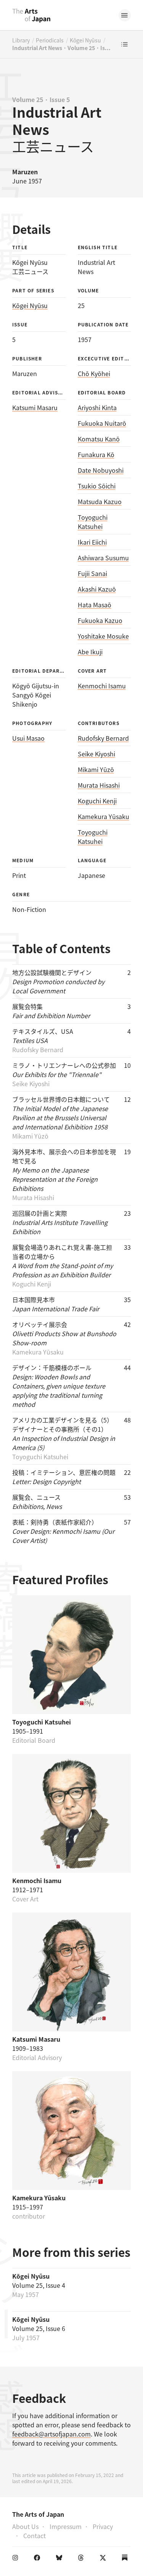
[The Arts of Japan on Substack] (126, 2559)
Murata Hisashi (99, 785)
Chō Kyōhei (94, 373)
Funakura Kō (96, 454)
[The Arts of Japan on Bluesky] (61, 2559)
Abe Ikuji (90, 652)
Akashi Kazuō (97, 589)
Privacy (103, 2526)
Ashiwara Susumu (103, 558)
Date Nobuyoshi (101, 470)
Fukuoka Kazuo (100, 620)
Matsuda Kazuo (100, 501)
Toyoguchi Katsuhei (93, 522)
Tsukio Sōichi (97, 486)
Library (21, 40)
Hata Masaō (95, 605)
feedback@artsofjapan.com (51, 2434)
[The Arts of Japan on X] (104, 2559)
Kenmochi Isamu (102, 686)
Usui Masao (28, 738)
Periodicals (50, 40)
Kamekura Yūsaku (104, 816)
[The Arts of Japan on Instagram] (17, 2559)
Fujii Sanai (92, 573)
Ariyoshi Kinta (97, 407)
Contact (35, 2535)
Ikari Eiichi (92, 542)
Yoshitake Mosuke (103, 636)
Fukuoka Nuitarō (102, 423)
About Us (25, 2526)
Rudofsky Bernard (103, 738)
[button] (125, 15)
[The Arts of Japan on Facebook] (39, 2559)
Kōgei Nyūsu (85, 40)
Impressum (66, 2526)
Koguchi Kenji (97, 801)
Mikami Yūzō (96, 769)
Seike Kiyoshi (96, 754)
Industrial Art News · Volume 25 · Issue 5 (62, 48)
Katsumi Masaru (35, 407)
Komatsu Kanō (99, 439)
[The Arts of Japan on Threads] (82, 2559)
